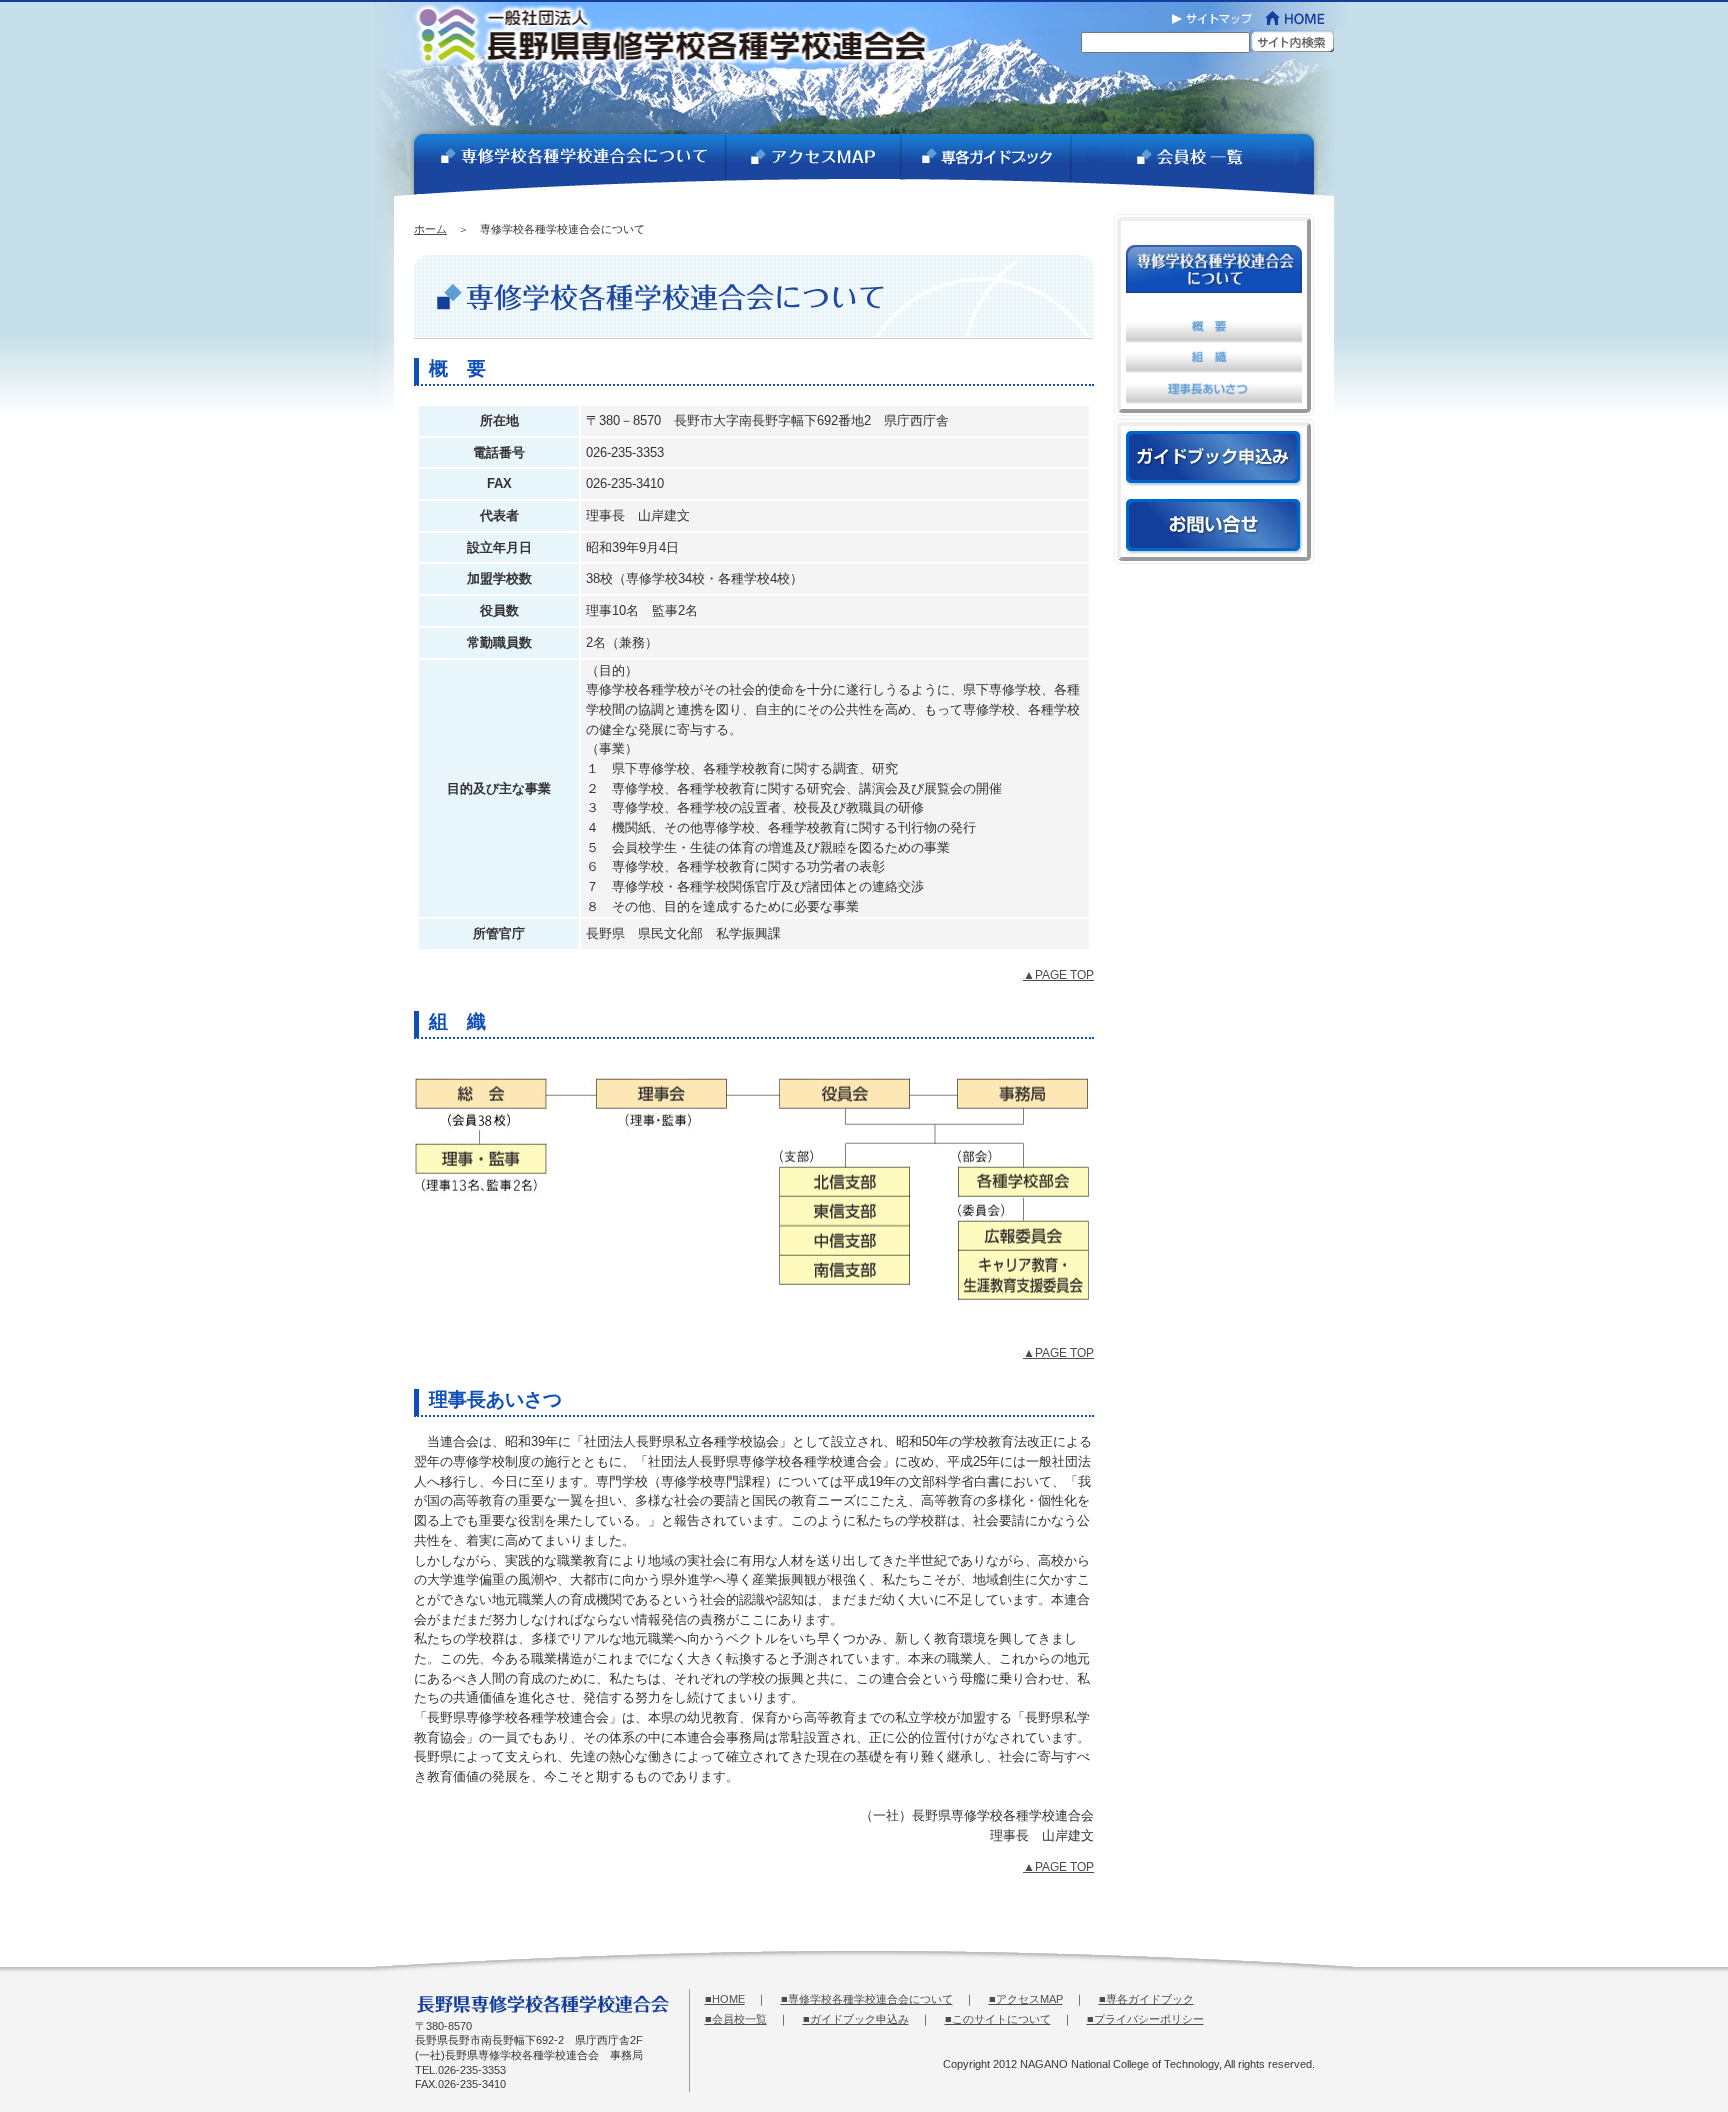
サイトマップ (1211, 15)
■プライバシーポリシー (1145, 2019)
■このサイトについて (998, 2019)
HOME (1304, 15)
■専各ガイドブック (1146, 1999)
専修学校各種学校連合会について (559, 166)
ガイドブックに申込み (1214, 458)
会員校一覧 (1202, 166)
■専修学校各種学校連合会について (867, 1999)
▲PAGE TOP (1058, 975)
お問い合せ (1214, 526)
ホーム (430, 229)
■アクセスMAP (1026, 1999)
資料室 (985, 166)
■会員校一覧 (736, 2019)
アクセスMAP (812, 166)
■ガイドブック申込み (856, 2019)
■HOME (725, 1999)
